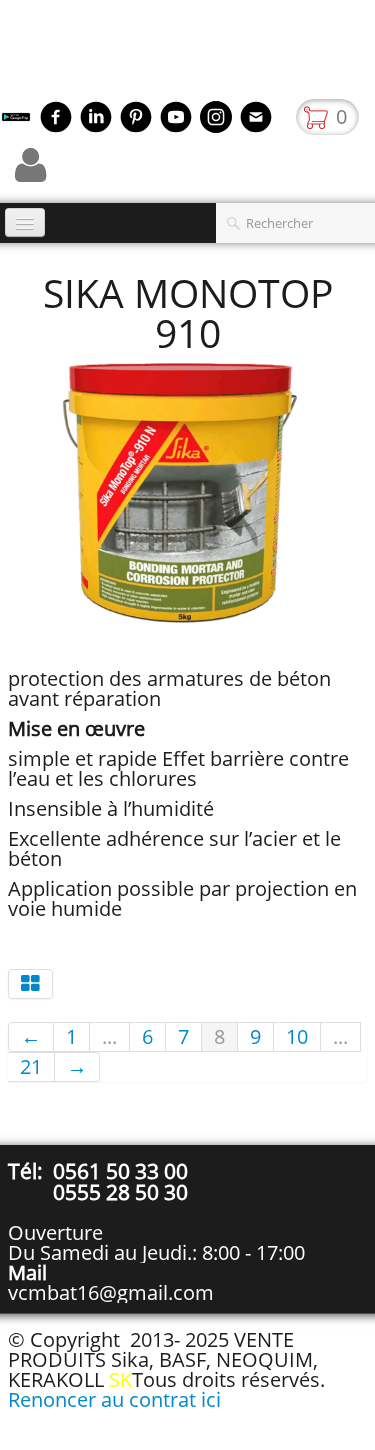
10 (297, 1036)
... (109, 1036)
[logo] (7, 55)
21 (31, 1066)
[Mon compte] (30, 165)
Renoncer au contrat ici (114, 1399)
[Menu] (25, 222)
